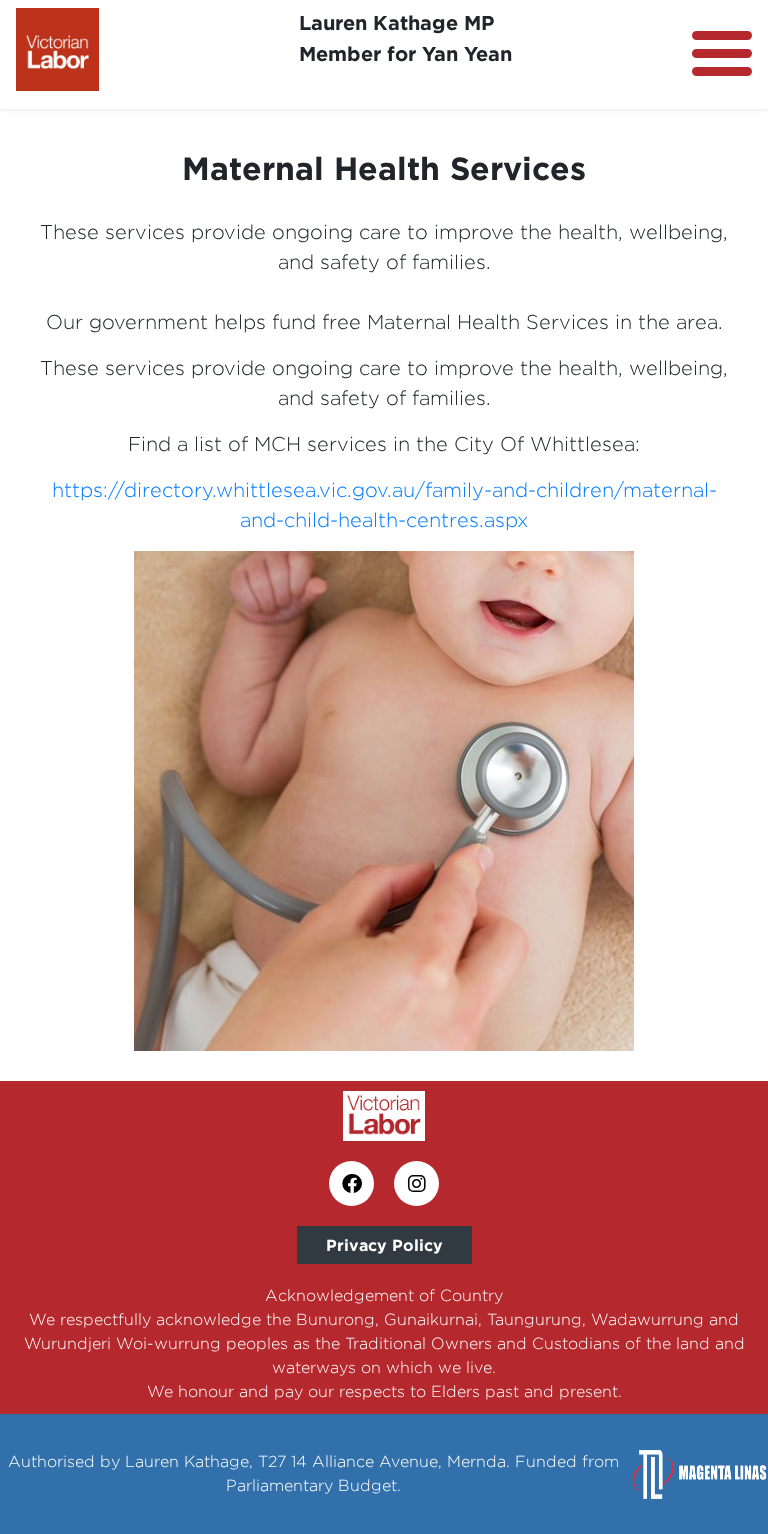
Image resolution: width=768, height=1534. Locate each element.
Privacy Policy (384, 1245)
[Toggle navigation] (722, 53)
